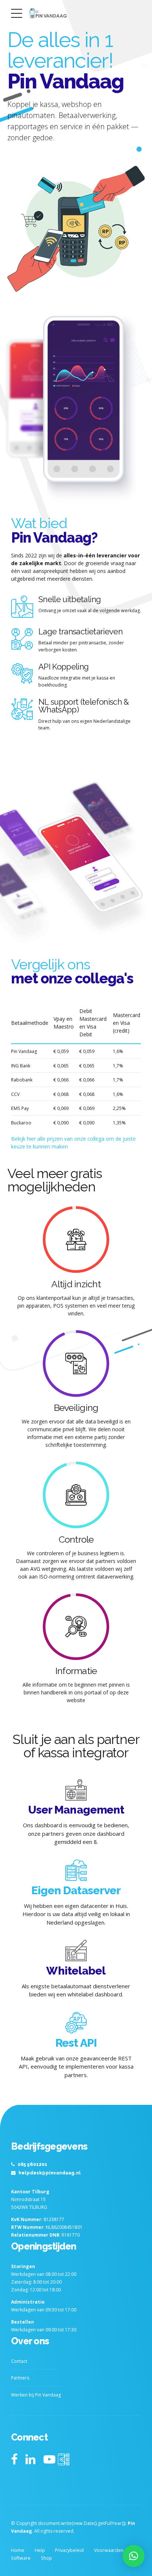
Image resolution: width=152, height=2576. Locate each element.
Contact (19, 2361)
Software (21, 2558)
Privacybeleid (69, 2550)
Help (40, 2550)
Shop (46, 2558)
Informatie (76, 1671)
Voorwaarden (109, 2550)
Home (18, 2550)
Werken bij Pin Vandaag (36, 2395)
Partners (20, 2378)
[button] (134, 2556)
